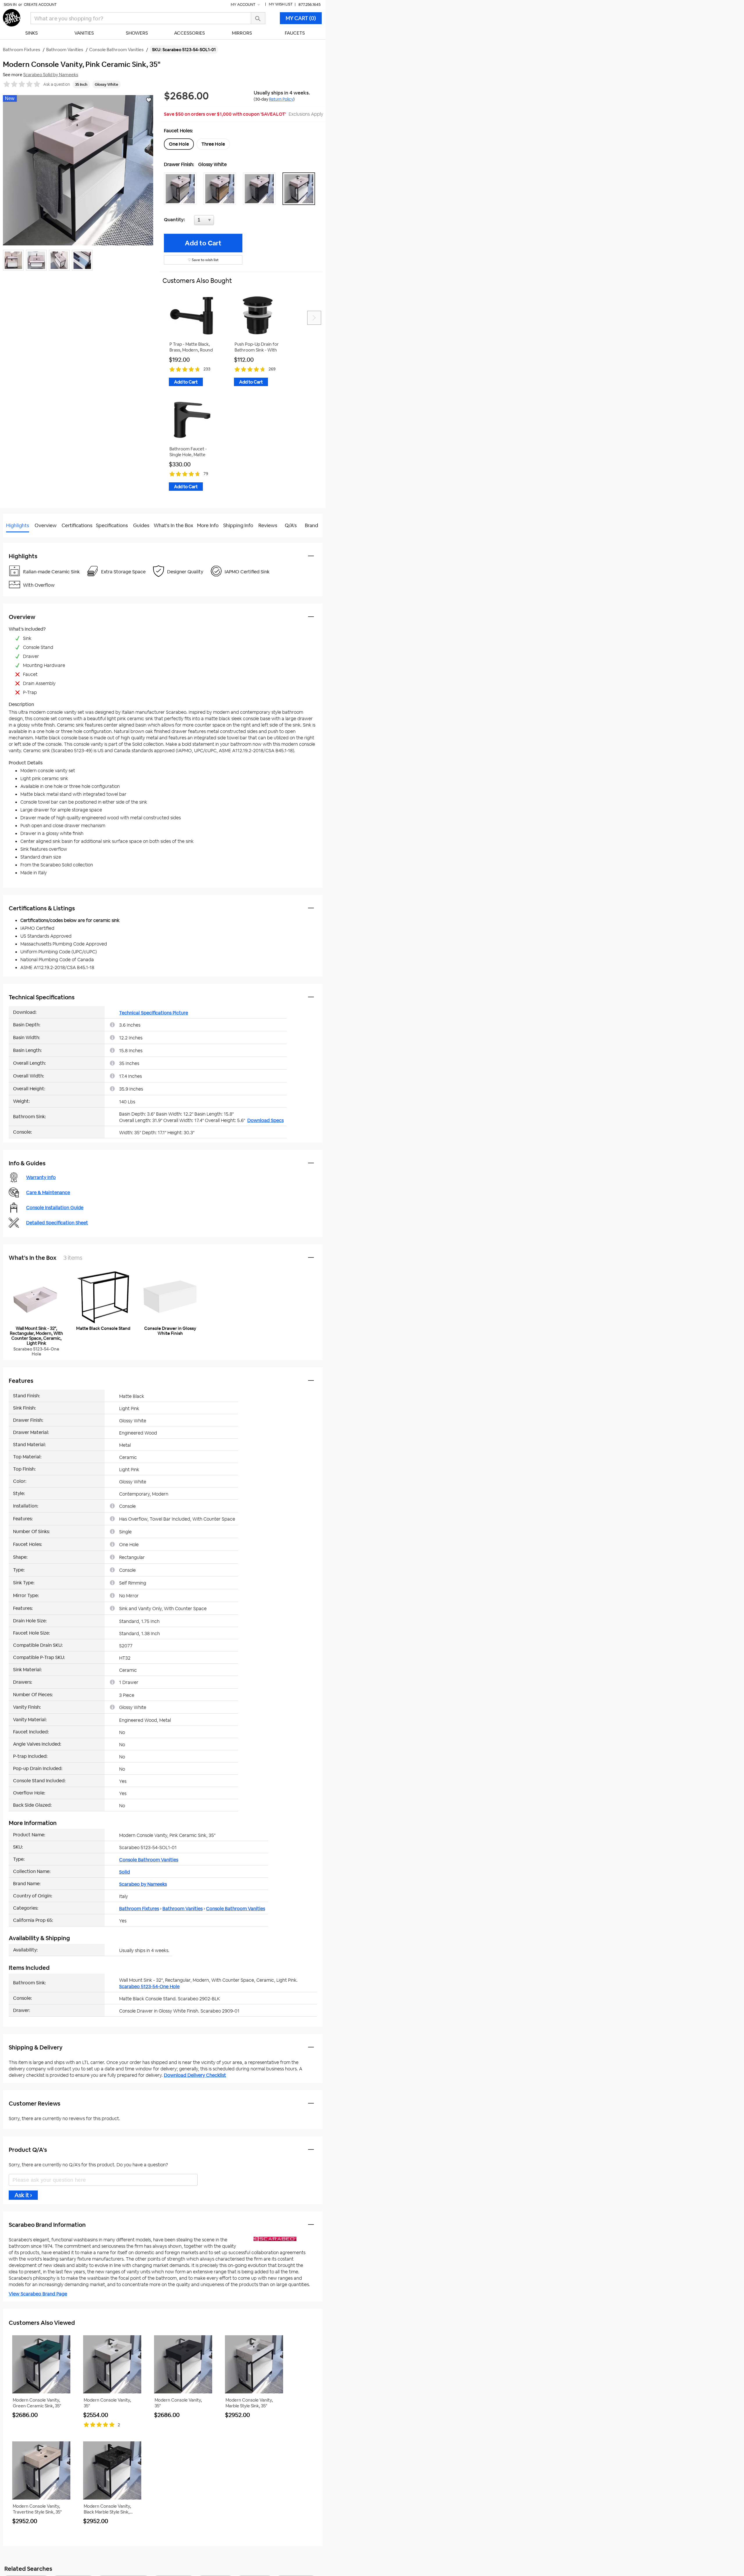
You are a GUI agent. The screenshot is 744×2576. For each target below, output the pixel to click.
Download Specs (265, 1120)
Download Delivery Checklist (195, 2075)
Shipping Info (238, 525)
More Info (208, 525)
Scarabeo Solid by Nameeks (51, 75)
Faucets (295, 33)
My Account (244, 5)
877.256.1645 (310, 5)
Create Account (40, 5)
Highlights (18, 525)
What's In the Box (174, 525)
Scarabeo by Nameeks (143, 1884)
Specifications (112, 525)
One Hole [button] (179, 144)
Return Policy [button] (281, 99)
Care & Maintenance (48, 1192)
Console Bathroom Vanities (149, 1860)
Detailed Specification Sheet (57, 1223)
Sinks (32, 33)
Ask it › (23, 2195)
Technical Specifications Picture (154, 1013)
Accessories (189, 33)
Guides (141, 525)
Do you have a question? (29, 540)
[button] (182, 189)
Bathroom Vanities (183, 1909)
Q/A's (291, 525)
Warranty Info (41, 1177)
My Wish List (281, 4)
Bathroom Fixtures (139, 1909)
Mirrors (242, 33)
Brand (312, 525)
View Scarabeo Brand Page (38, 2294)
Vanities (84, 33)
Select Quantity (223, 222)
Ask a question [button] (57, 84)
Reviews (268, 525)
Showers (137, 33)
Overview (46, 525)
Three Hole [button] (213, 144)
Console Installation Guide (55, 1208)
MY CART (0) (301, 18)
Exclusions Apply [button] (306, 114)
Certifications (77, 525)
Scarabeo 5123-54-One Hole (149, 1987)
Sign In (10, 5)
